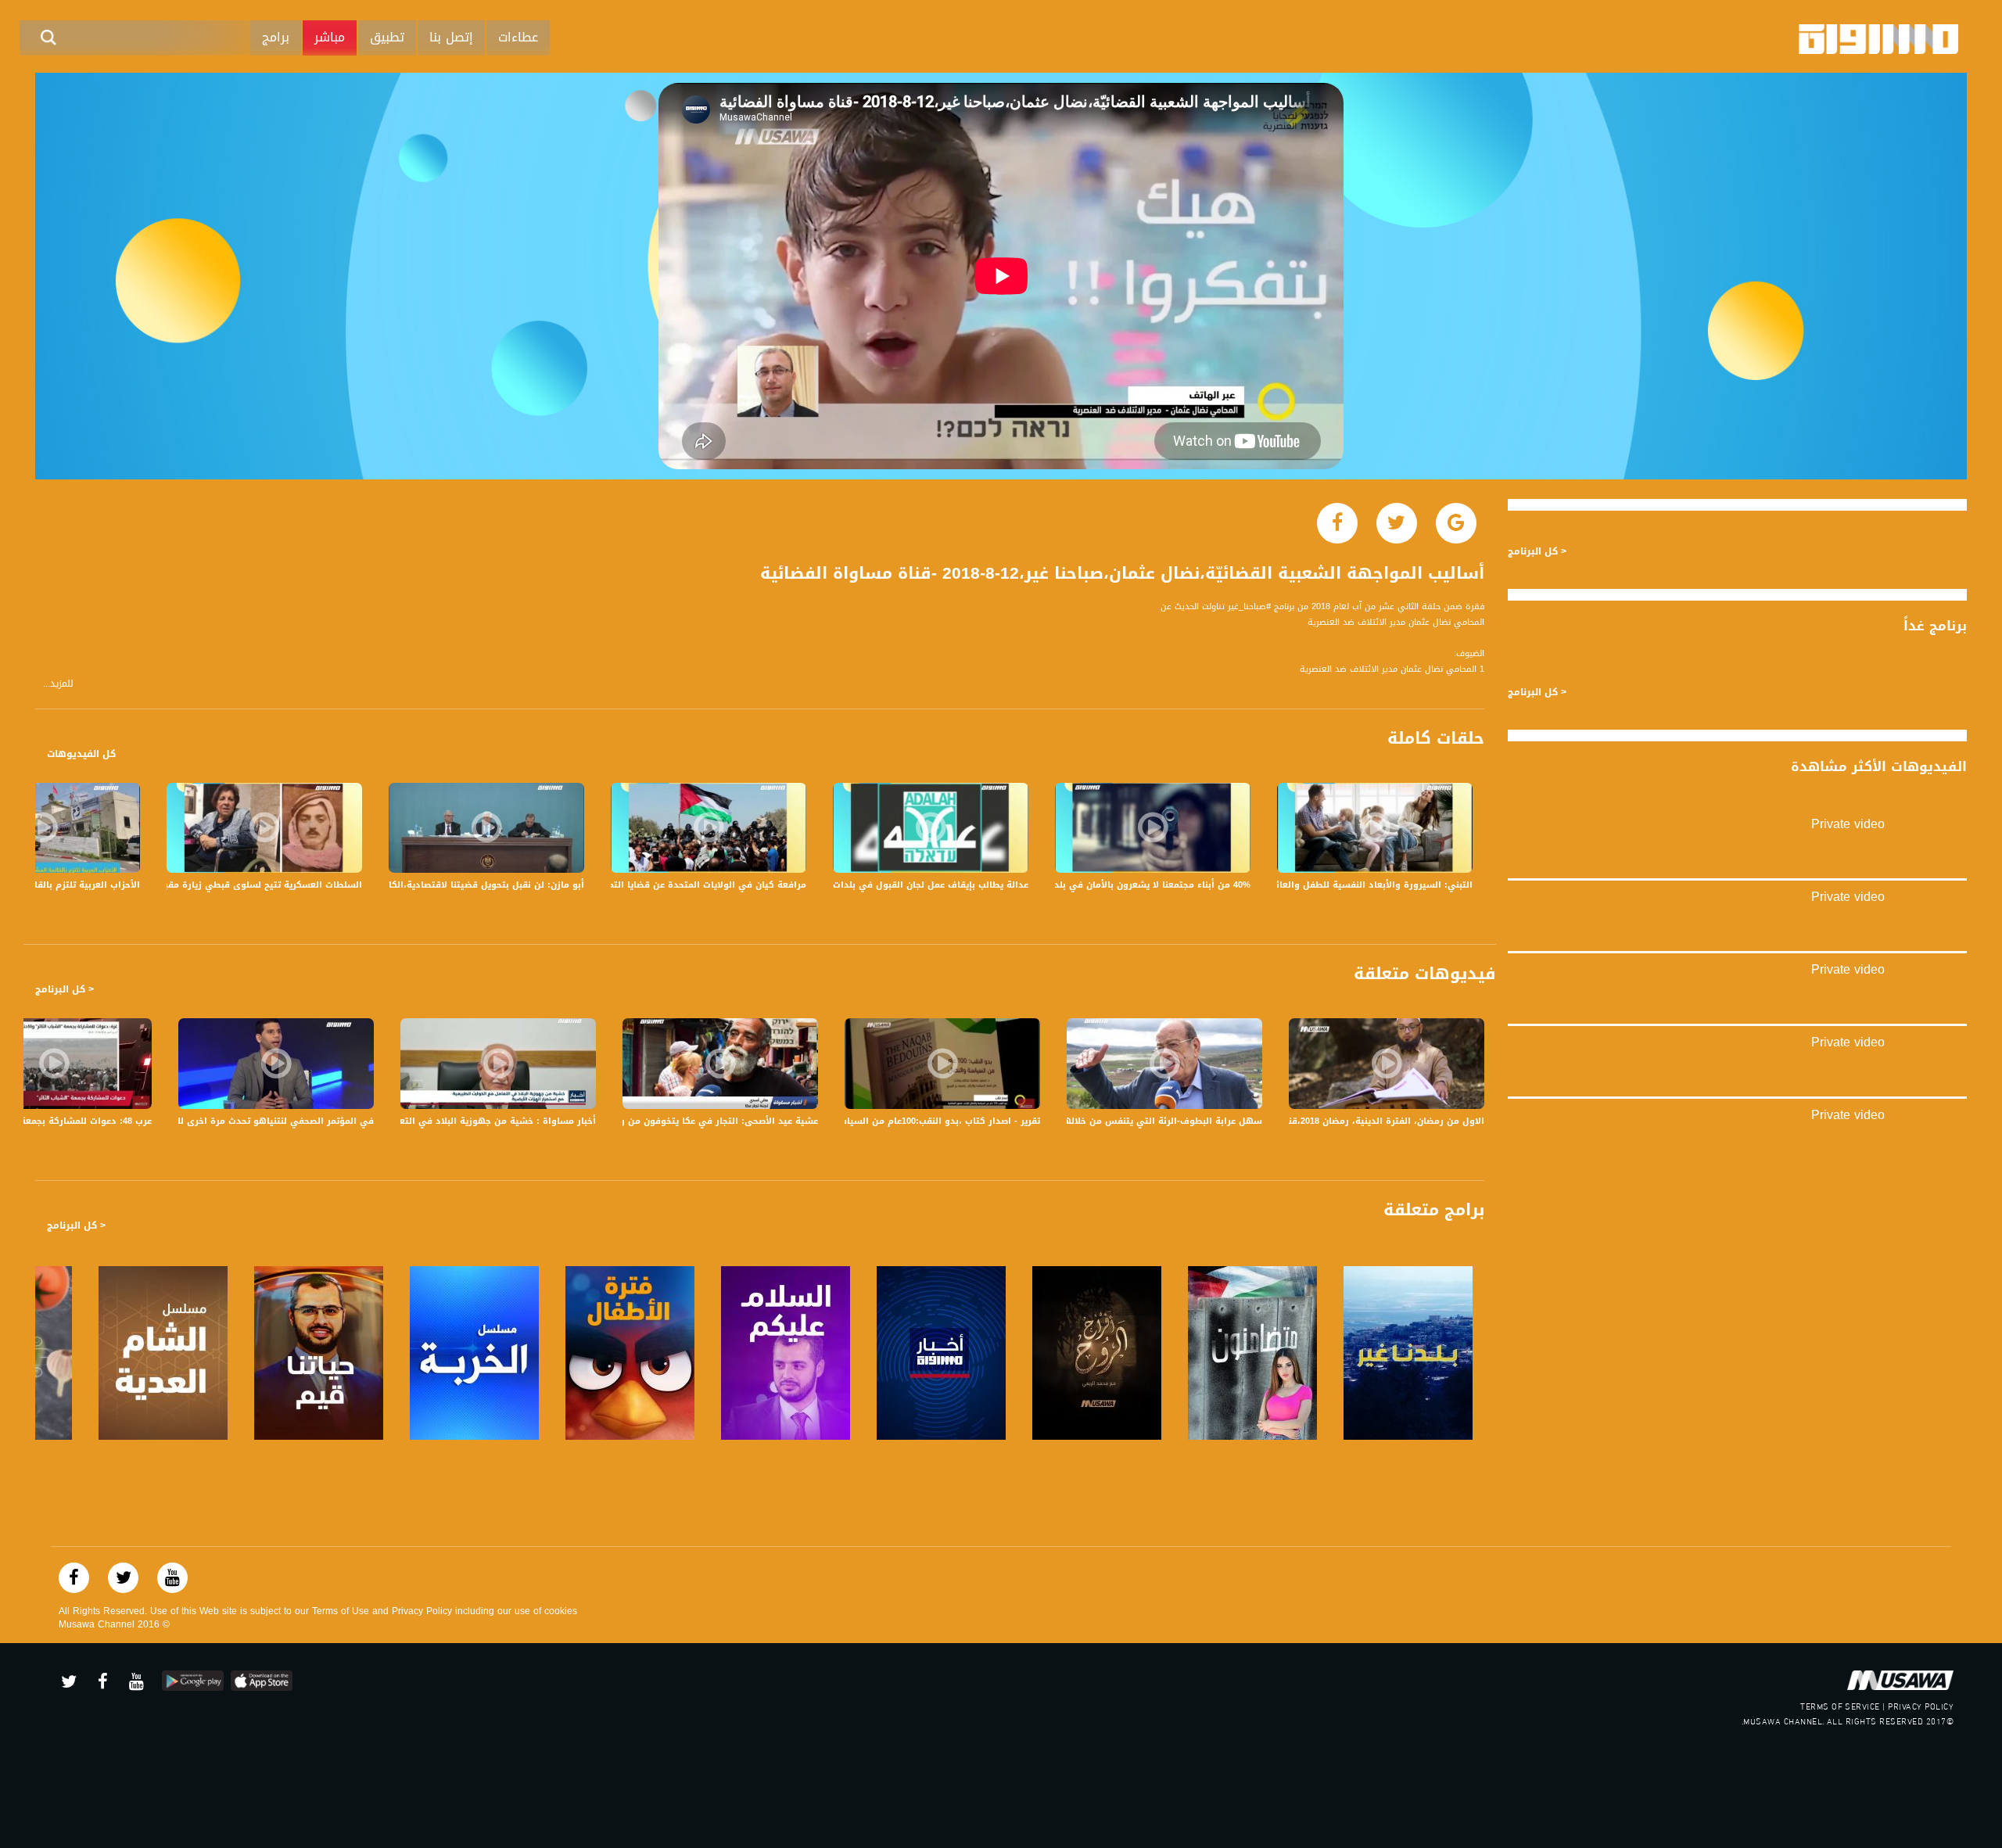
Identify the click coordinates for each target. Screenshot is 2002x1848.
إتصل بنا (451, 37)
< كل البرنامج (65, 989)
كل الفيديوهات (81, 754)
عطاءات (518, 37)
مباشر (330, 37)
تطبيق (387, 37)
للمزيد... (58, 684)
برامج (276, 37)
